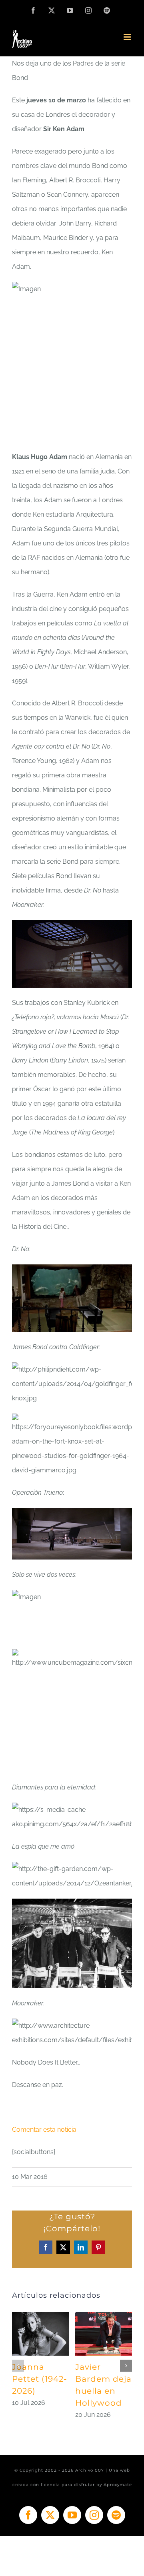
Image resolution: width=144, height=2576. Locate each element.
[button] (18, 2366)
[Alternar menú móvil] (128, 37)
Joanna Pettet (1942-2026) (40, 2379)
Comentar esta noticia (44, 2130)
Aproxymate (118, 2485)
